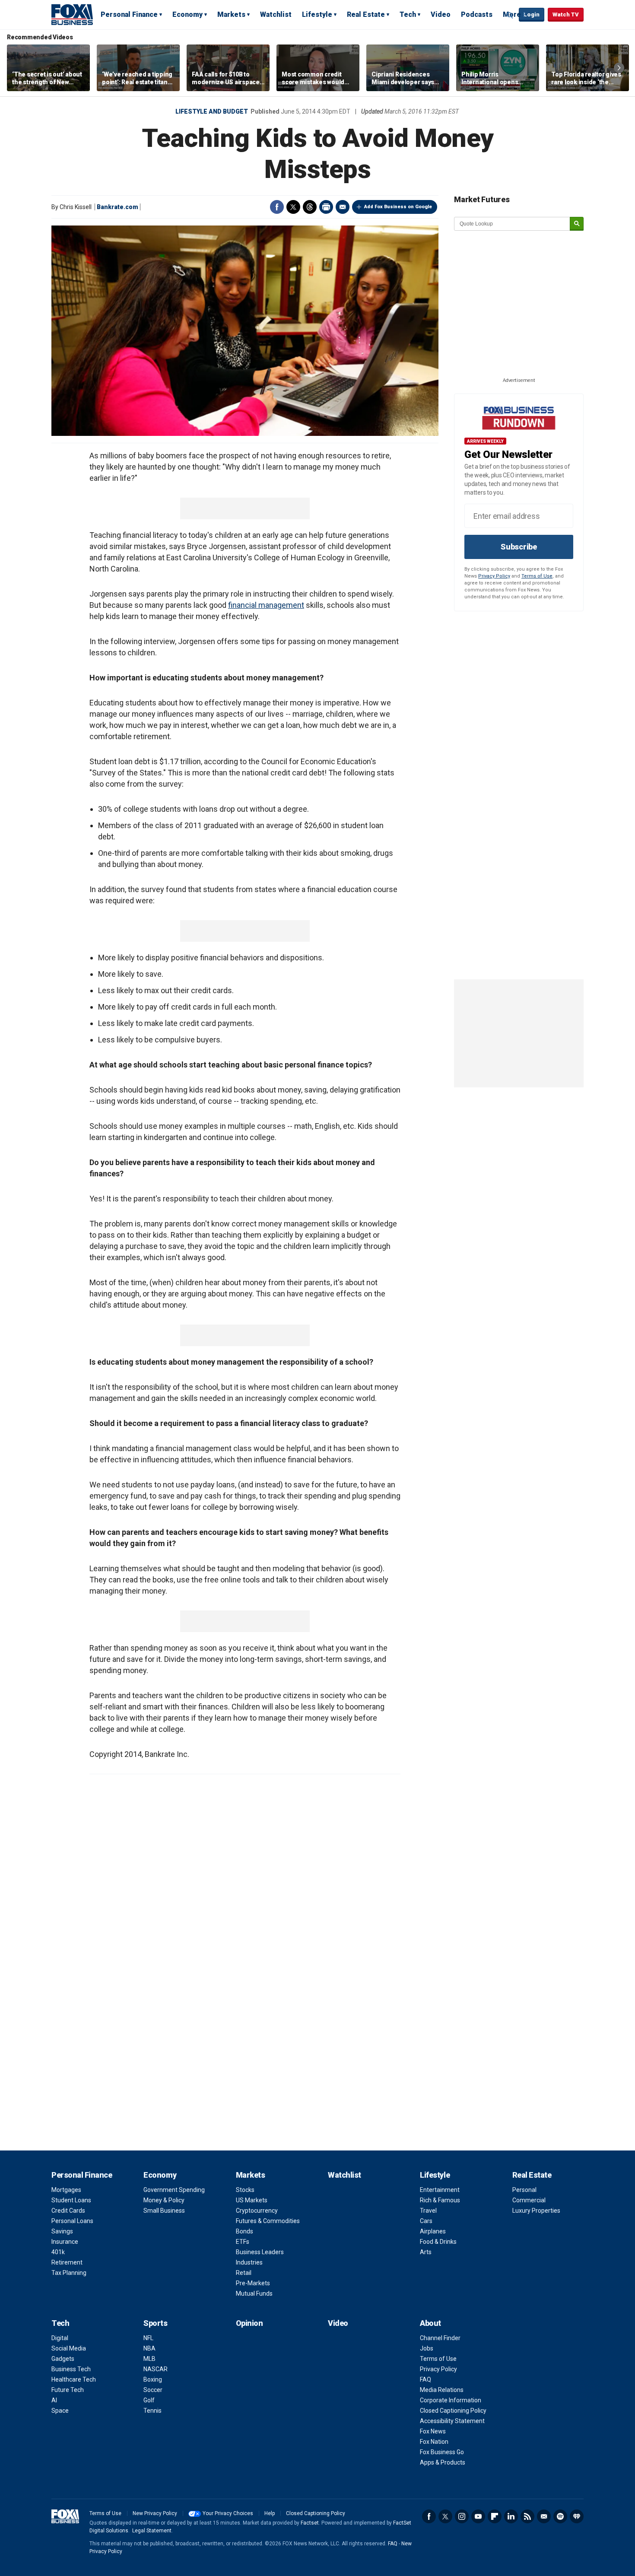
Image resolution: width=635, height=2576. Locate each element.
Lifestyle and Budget (212, 111)
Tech (408, 14)
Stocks (245, 2190)
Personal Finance (129, 14)
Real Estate (366, 14)
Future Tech (68, 2390)
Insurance (65, 2242)
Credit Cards (68, 2211)
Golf (149, 2400)
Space (60, 2411)
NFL (148, 2338)
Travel (428, 2211)
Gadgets (63, 2359)
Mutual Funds (254, 2293)
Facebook (277, 207)
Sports (155, 2323)
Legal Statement (152, 2531)
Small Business (164, 2211)
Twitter (293, 207)
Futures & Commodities (268, 2221)
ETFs (243, 2242)
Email (343, 207)
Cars (426, 2221)
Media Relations (442, 2390)
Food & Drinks (438, 2242)
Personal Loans (72, 2221)
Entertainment (440, 2190)
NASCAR (156, 2369)
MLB (149, 2359)
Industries (249, 2262)
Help (270, 2513)
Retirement (67, 2262)
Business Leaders (260, 2252)
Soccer (153, 2390)
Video (441, 14)
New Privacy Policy (155, 2513)
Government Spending (174, 2190)
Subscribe (519, 547)
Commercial (529, 2200)
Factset (310, 2523)
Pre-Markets (253, 2283)
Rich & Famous (440, 2200)
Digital (60, 2338)
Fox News (433, 2431)
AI (54, 2400)
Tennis (152, 2411)
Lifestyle (317, 14)
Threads (310, 207)
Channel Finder (440, 2338)
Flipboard (495, 2516)
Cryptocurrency (257, 2211)
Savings (62, 2231)
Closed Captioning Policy (453, 2411)
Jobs (427, 2348)
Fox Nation (434, 2442)
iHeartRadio (577, 2516)
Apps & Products (443, 2462)
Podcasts (477, 14)
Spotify (560, 2516)
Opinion (249, 2323)
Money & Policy (164, 2200)
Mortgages (66, 2190)
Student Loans (71, 2200)
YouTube (478, 2516)
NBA (149, 2348)
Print (326, 207)
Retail (244, 2273)
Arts (426, 2252)
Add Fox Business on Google (398, 207)
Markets (231, 14)
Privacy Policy (494, 576)
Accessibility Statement (452, 2421)
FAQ (425, 2379)
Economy (187, 14)
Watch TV (566, 14)
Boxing (153, 2379)
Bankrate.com (117, 207)
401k (58, 2252)
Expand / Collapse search (510, 15)
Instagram (462, 2516)
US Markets (252, 2200)
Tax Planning (69, 2273)
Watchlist (276, 14)
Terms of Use (537, 576)
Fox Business (72, 14)
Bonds (244, 2231)
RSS (527, 2516)
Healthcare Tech (74, 2379)
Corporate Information (451, 2400)
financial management (266, 605)
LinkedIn (511, 2516)
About (430, 2323)
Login (532, 14)
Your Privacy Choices (228, 2513)
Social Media (69, 2348)
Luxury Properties (536, 2211)
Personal (524, 2190)
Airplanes (433, 2231)
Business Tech (71, 2369)
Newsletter (544, 2516)
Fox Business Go (442, 2452)
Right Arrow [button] (619, 68)
